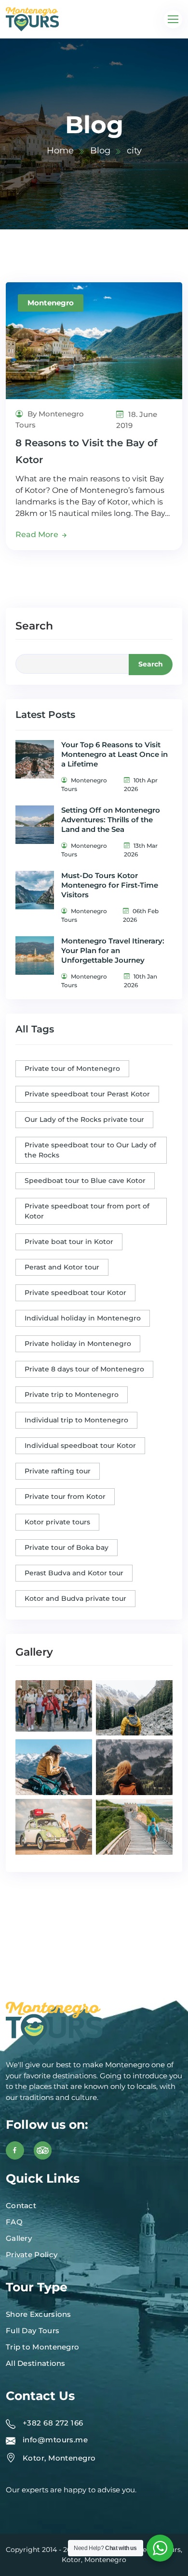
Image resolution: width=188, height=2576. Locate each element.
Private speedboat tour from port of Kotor (87, 1211)
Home (60, 151)
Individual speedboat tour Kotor (80, 1445)
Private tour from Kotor (65, 1496)
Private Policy (32, 2255)
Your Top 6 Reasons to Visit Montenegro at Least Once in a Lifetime (114, 754)
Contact (21, 2205)
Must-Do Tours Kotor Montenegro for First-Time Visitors (110, 885)
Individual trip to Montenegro (76, 1420)
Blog (100, 151)
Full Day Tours (33, 2331)
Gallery (19, 2238)
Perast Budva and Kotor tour (74, 1573)
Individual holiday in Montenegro (83, 1318)
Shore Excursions (39, 2314)
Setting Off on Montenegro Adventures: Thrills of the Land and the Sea (111, 820)
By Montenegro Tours (50, 419)
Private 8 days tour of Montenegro (84, 1369)
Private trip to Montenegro (72, 1395)
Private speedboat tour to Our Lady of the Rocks (90, 1150)
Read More (38, 534)
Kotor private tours (57, 1522)
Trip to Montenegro (42, 2347)
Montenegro (51, 303)
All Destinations (36, 2363)
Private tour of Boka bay (67, 1547)
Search (34, 626)
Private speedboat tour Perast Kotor (87, 1094)
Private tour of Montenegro (72, 1068)
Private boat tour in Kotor (69, 1242)
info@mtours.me (55, 2440)
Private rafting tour (58, 1471)
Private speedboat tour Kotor (75, 1293)
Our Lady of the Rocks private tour (84, 1119)
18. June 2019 (137, 420)
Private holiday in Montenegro (78, 1344)
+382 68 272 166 (53, 2423)
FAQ (14, 2222)
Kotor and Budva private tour (75, 1598)
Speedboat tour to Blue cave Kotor (85, 1181)
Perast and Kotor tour (62, 1267)
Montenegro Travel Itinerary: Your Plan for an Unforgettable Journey (113, 950)
